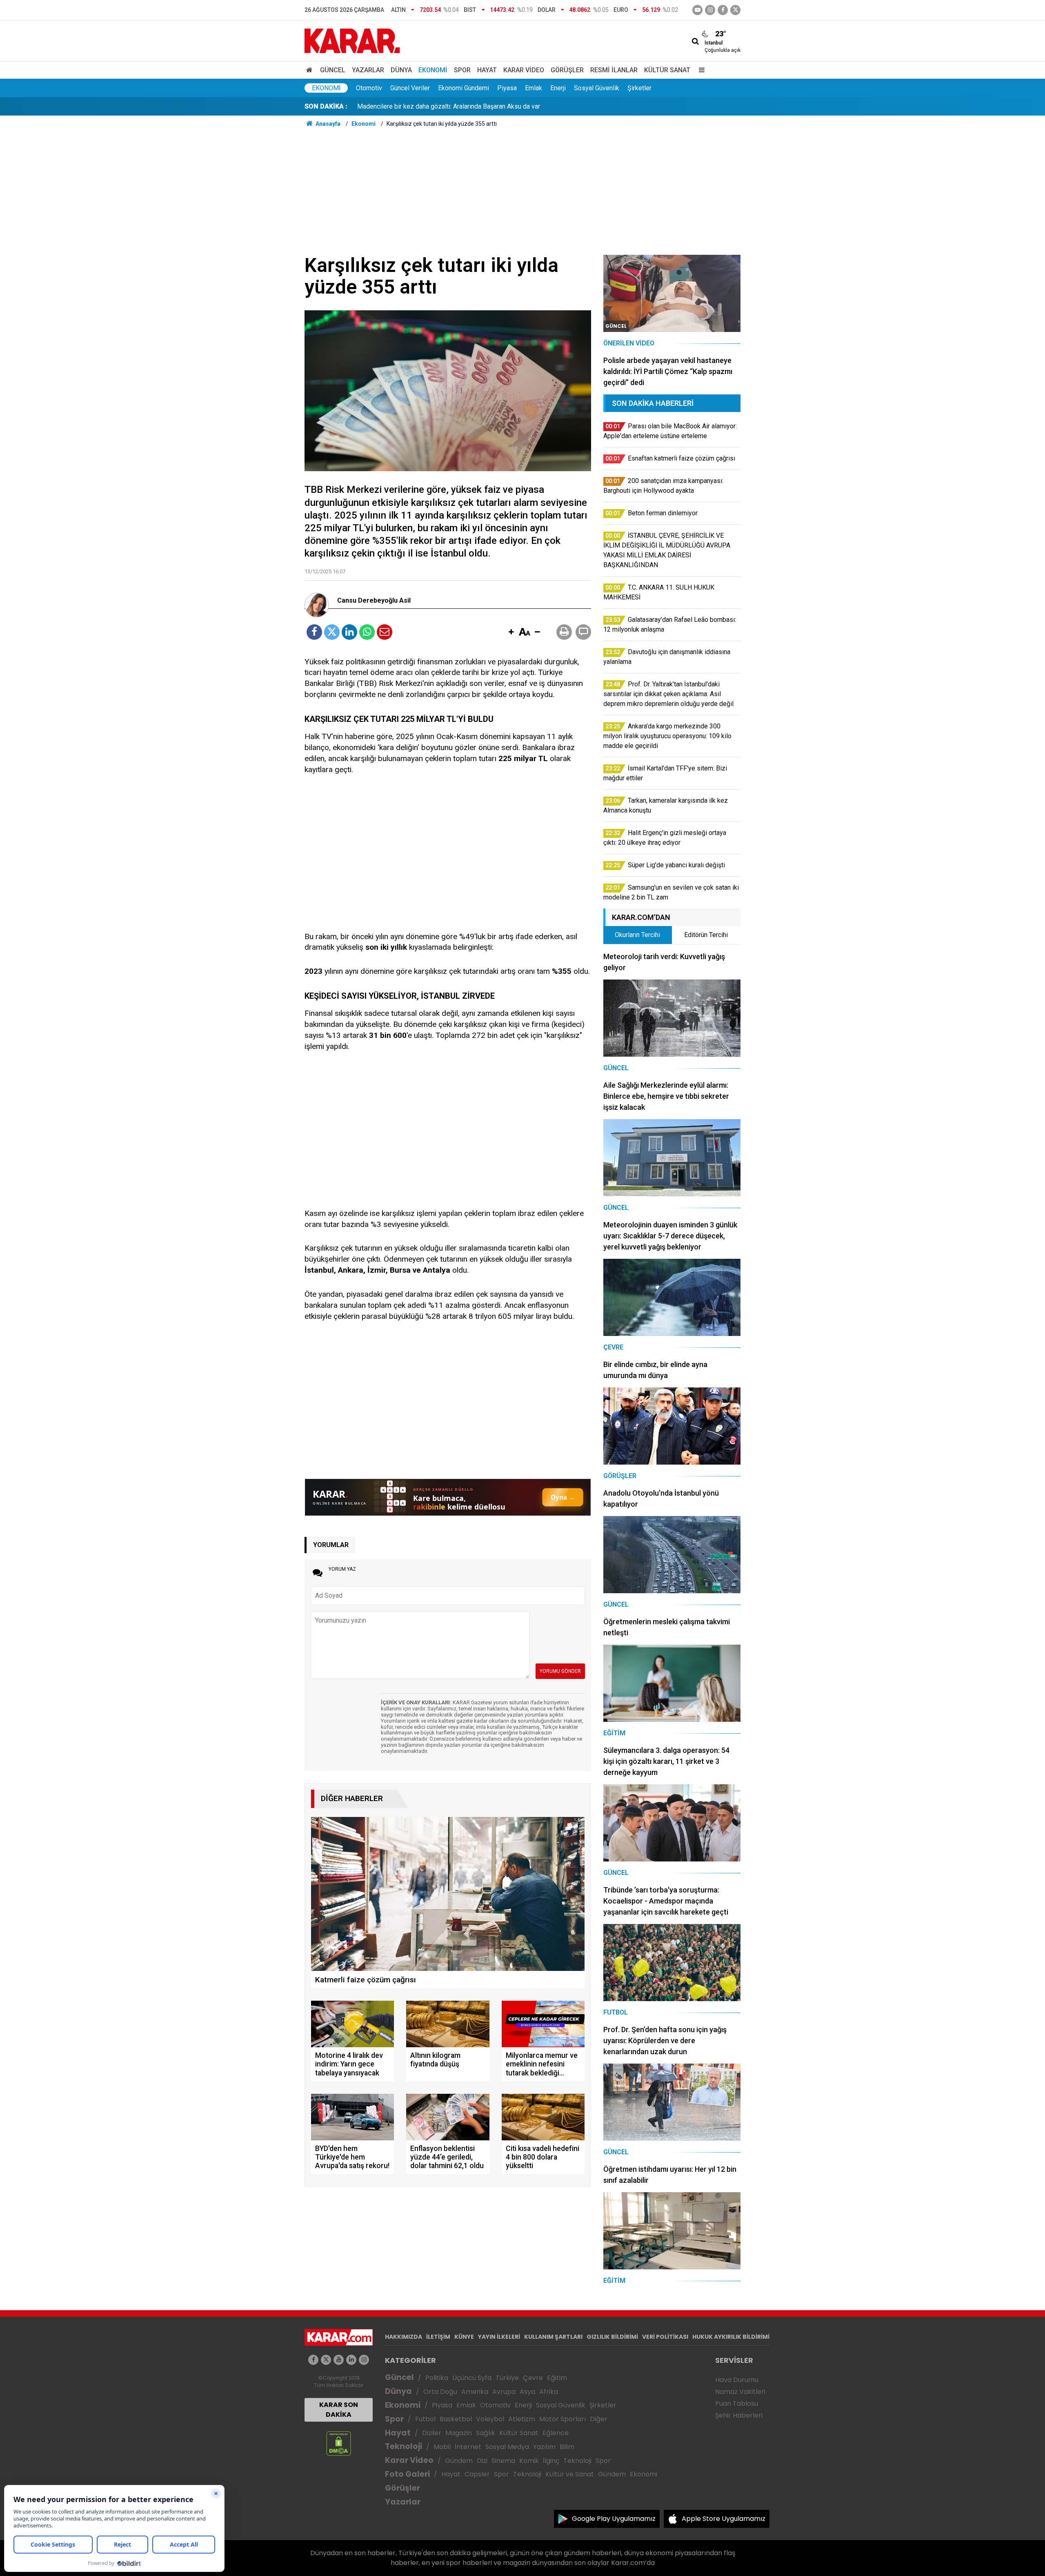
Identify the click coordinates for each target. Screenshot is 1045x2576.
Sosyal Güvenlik (597, 88)
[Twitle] (332, 632)
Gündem (459, 2461)
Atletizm (522, 2419)
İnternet (468, 2447)
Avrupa (504, 2392)
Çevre (533, 2378)
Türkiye (507, 2378)
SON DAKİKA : (326, 106)
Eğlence (556, 2433)
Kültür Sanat (667, 70)
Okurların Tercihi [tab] (637, 935)
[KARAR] (352, 40)
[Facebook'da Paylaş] (314, 632)
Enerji (558, 88)
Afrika (549, 2392)
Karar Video (524, 70)
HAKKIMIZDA (404, 2337)
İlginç (551, 2461)
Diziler (432, 2433)
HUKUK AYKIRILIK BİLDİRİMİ (731, 2337)
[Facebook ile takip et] (723, 10)
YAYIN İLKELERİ (499, 2337)
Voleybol (490, 2419)
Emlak (534, 88)
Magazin (459, 2433)
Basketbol (456, 2419)
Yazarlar (368, 70)
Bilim (567, 2447)
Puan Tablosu (737, 2403)
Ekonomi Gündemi (464, 88)
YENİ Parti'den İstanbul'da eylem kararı (412, 106)
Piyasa (507, 88)
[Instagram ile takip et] (364, 2360)
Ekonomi (433, 70)
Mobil (442, 2447)
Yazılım (544, 2447)
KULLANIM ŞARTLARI (553, 2337)
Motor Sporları (563, 2419)
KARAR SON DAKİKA (339, 2410)
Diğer (599, 2419)
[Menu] (700, 70)
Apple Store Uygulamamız (724, 2519)
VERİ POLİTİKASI (665, 2337)
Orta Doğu (440, 2392)
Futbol (425, 2419)
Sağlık (486, 2433)
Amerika (475, 2392)
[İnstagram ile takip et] (710, 10)
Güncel (333, 70)
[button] (511, 632)
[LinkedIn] (349, 632)
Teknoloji (404, 2446)
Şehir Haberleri (739, 2415)
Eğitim (557, 2378)
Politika (437, 2378)
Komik (529, 2461)
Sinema (503, 2461)
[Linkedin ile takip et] (351, 2360)
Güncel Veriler (410, 88)
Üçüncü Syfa (472, 2378)
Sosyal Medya (507, 2447)
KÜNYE (464, 2337)
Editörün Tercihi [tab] (706, 935)
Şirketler (639, 88)
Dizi (482, 2461)
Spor (462, 70)
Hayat (487, 70)
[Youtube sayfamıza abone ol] (339, 2360)
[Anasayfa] (311, 70)
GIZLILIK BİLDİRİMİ (612, 2337)
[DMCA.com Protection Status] (339, 2443)
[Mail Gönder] (385, 632)
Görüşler (567, 70)
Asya (527, 2392)
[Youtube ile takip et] (697, 10)
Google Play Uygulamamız (614, 2519)
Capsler (477, 2474)
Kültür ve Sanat (570, 2474)
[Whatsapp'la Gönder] (367, 632)
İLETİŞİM (438, 2337)
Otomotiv (369, 88)
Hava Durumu (737, 2380)
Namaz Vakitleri (740, 2392)
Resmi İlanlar (614, 70)
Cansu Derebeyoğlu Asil (374, 601)
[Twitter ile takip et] (735, 10)
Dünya (401, 70)
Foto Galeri (407, 2474)
